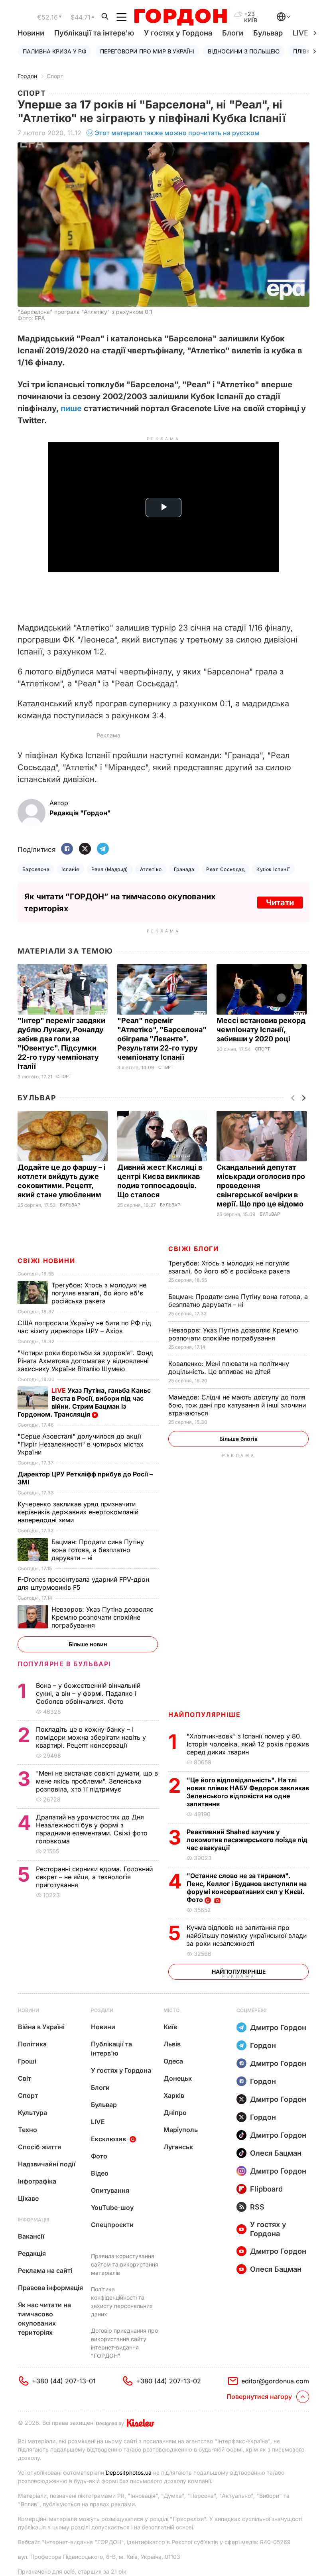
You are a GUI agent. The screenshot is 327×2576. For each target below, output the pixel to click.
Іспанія (70, 869)
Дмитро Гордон (278, 2027)
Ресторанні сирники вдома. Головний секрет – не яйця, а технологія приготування (94, 1877)
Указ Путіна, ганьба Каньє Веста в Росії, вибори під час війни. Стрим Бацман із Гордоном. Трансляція (84, 1402)
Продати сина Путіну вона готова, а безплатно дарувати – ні (238, 1301)
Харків (174, 2095)
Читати (280, 903)
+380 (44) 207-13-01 (64, 2381)
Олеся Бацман (276, 2153)
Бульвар (268, 33)
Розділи (102, 2010)
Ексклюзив (108, 2139)
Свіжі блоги (194, 1249)
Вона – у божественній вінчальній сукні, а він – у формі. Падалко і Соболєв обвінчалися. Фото (88, 1693)
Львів (172, 2044)
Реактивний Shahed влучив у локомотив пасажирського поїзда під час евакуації (247, 1840)
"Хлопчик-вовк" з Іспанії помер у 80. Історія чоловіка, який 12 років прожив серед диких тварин (248, 1744)
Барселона (36, 869)
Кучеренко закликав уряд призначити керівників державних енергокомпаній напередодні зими (78, 1512)
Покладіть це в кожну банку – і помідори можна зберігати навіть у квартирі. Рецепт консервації (91, 1737)
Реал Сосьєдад (225, 869)
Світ (25, 2078)
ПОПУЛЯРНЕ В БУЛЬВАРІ (64, 1664)
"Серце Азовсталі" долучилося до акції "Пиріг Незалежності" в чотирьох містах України (81, 1444)
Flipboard (266, 2189)
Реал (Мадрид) (110, 869)
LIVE (98, 2122)
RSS (257, 2207)
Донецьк (178, 2078)
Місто (171, 2010)
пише (71, 408)
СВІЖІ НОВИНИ (46, 1261)
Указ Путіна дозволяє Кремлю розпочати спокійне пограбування (233, 1334)
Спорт (55, 76)
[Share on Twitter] (85, 849)
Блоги (233, 33)
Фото (99, 2156)
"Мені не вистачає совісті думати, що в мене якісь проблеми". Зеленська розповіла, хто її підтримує (97, 1781)
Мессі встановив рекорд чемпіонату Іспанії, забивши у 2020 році (261, 1030)
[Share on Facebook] (67, 849)
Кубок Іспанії (273, 869)
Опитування (110, 2190)
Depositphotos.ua (129, 2473)
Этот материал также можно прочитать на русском (177, 133)
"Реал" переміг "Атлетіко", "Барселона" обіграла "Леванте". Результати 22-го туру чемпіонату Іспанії (162, 1039)
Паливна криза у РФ (55, 51)
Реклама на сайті (45, 2271)
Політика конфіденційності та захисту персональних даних (122, 2302)
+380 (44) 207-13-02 (168, 2381)
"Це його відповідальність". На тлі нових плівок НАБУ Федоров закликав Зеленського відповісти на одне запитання (248, 1792)
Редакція (32, 2253)
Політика (32, 2044)
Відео (100, 2173)
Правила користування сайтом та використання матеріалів (125, 2264)
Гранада (184, 869)
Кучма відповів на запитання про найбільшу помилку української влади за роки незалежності (247, 1935)
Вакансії (31, 2236)
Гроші (27, 2061)
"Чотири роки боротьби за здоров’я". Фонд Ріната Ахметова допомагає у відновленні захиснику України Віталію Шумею (85, 1361)
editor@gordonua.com (275, 2381)
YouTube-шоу (112, 2207)
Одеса (173, 2061)
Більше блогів (238, 1439)
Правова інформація (50, 2288)
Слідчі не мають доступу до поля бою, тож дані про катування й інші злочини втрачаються (237, 1405)
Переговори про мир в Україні (147, 51)
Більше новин (88, 1644)
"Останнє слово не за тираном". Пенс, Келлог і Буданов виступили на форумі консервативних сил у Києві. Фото (247, 1888)
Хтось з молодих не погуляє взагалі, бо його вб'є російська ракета (230, 1267)
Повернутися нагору (259, 2397)
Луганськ (178, 2147)
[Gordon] (180, 17)
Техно (28, 2130)
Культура (33, 2113)
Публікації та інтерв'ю (94, 33)
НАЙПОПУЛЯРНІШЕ (204, 1715)
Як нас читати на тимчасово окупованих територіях (44, 2319)
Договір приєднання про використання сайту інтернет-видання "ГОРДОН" (124, 2343)
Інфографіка (37, 2181)
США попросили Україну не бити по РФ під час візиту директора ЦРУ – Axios (84, 1327)
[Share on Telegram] (103, 849)
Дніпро (175, 2113)
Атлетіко (151, 869)
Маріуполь (181, 2130)
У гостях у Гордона (178, 33)
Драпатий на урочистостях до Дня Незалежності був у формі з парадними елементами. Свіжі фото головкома (92, 1829)
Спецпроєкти (112, 2225)
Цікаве (28, 2198)
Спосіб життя (39, 2147)
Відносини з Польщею (244, 51)
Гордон (27, 76)
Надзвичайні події (47, 2164)
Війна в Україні (41, 2027)
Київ (170, 2027)
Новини (31, 33)
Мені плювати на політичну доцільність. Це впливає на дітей (229, 1368)
